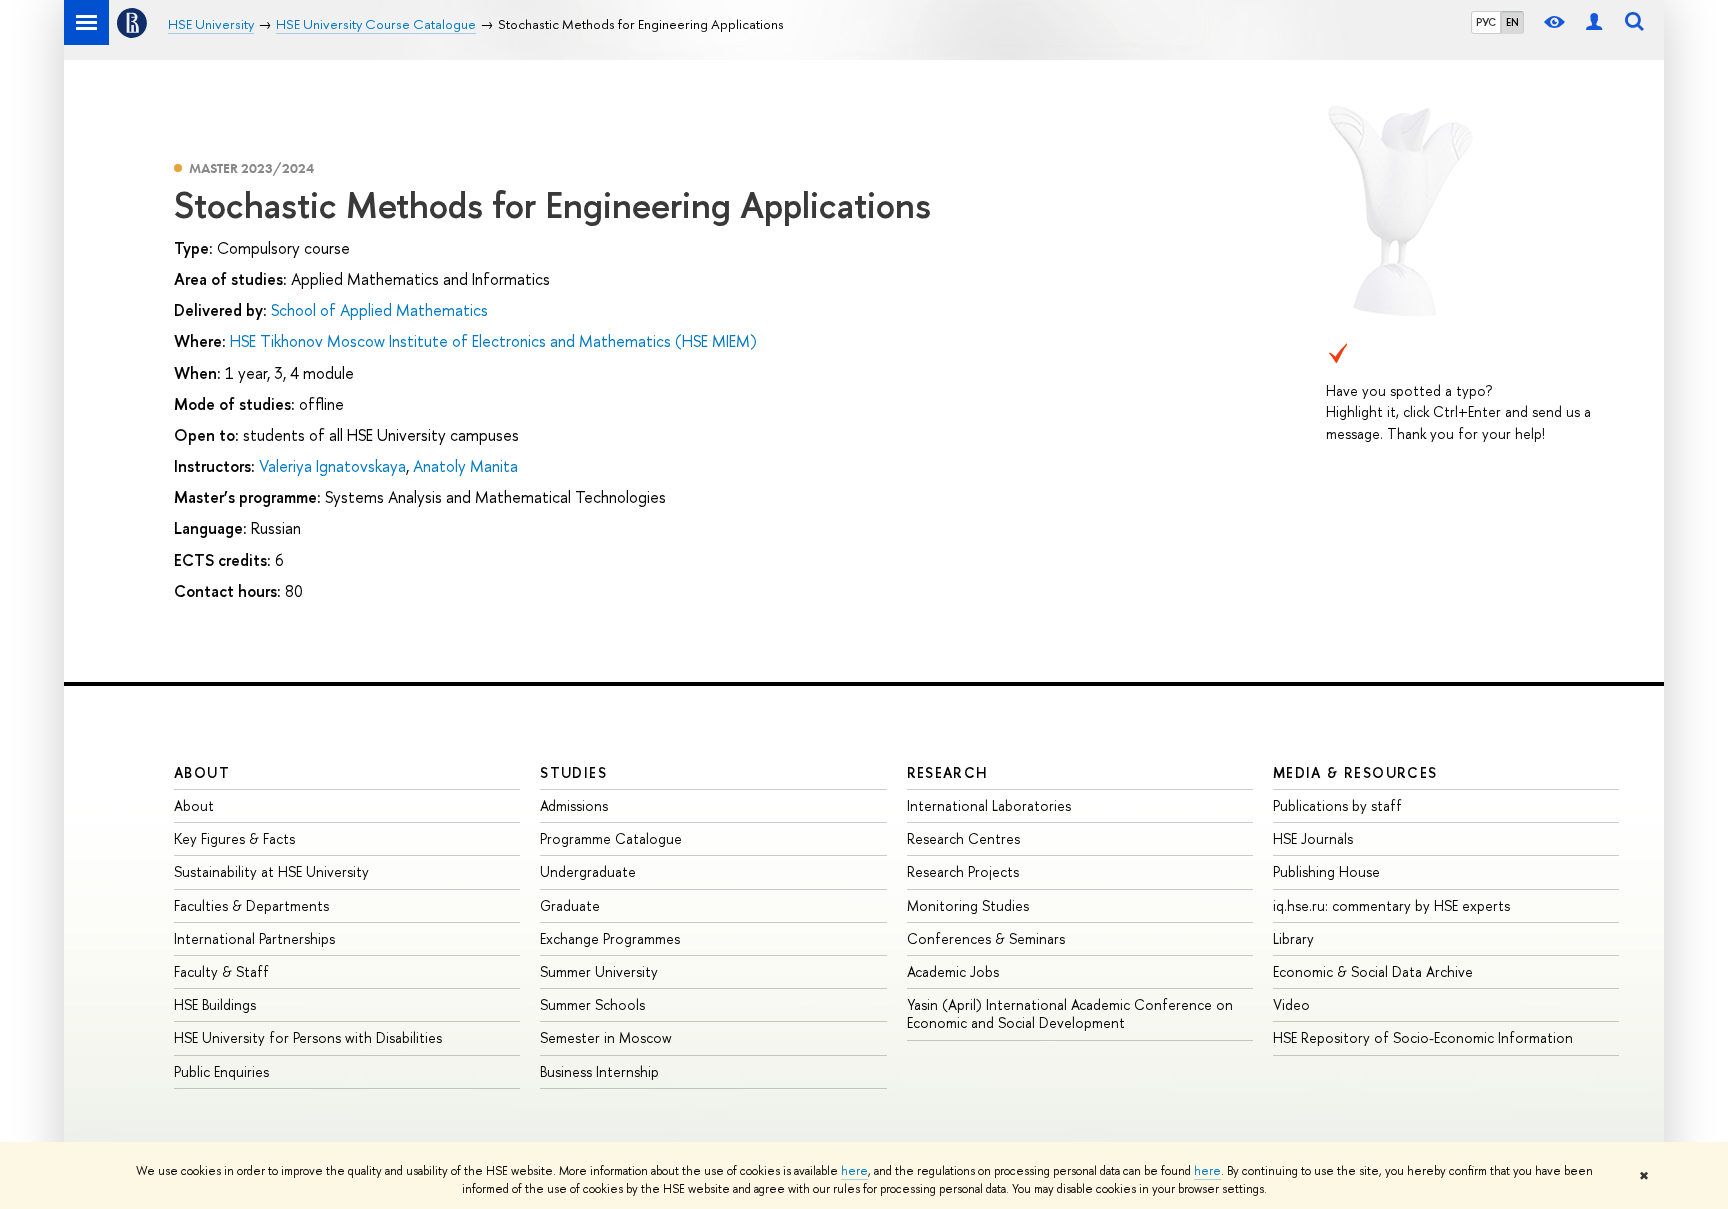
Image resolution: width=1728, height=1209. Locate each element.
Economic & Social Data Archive (1373, 971)
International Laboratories (989, 805)
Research (948, 772)
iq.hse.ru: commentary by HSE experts (1391, 905)
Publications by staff (1337, 805)
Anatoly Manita (465, 466)
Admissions (574, 805)
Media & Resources (1355, 772)
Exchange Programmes (610, 938)
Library (1293, 938)
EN (1512, 22)
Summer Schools (592, 1004)
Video (1291, 1004)
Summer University (599, 971)
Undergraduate (588, 871)
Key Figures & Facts (234, 838)
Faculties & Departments (251, 905)
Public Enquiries (221, 1071)
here (854, 1171)
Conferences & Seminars (986, 938)
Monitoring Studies (968, 905)
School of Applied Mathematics (379, 310)
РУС (1486, 22)
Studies (573, 772)
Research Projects (963, 871)
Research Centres (963, 838)
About (202, 772)
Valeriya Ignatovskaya (332, 466)
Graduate (570, 905)
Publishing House (1326, 871)
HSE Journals (1313, 838)
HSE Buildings (215, 1004)
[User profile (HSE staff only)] (1594, 22)
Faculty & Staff (221, 971)
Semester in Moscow (606, 1037)
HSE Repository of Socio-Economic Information (1423, 1037)
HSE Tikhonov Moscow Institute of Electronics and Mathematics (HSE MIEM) (493, 341)
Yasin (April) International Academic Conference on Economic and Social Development (1070, 1013)
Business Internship (599, 1071)
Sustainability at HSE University (271, 871)
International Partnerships (254, 938)
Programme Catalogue (611, 838)
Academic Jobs (953, 971)
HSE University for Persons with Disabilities (308, 1037)
